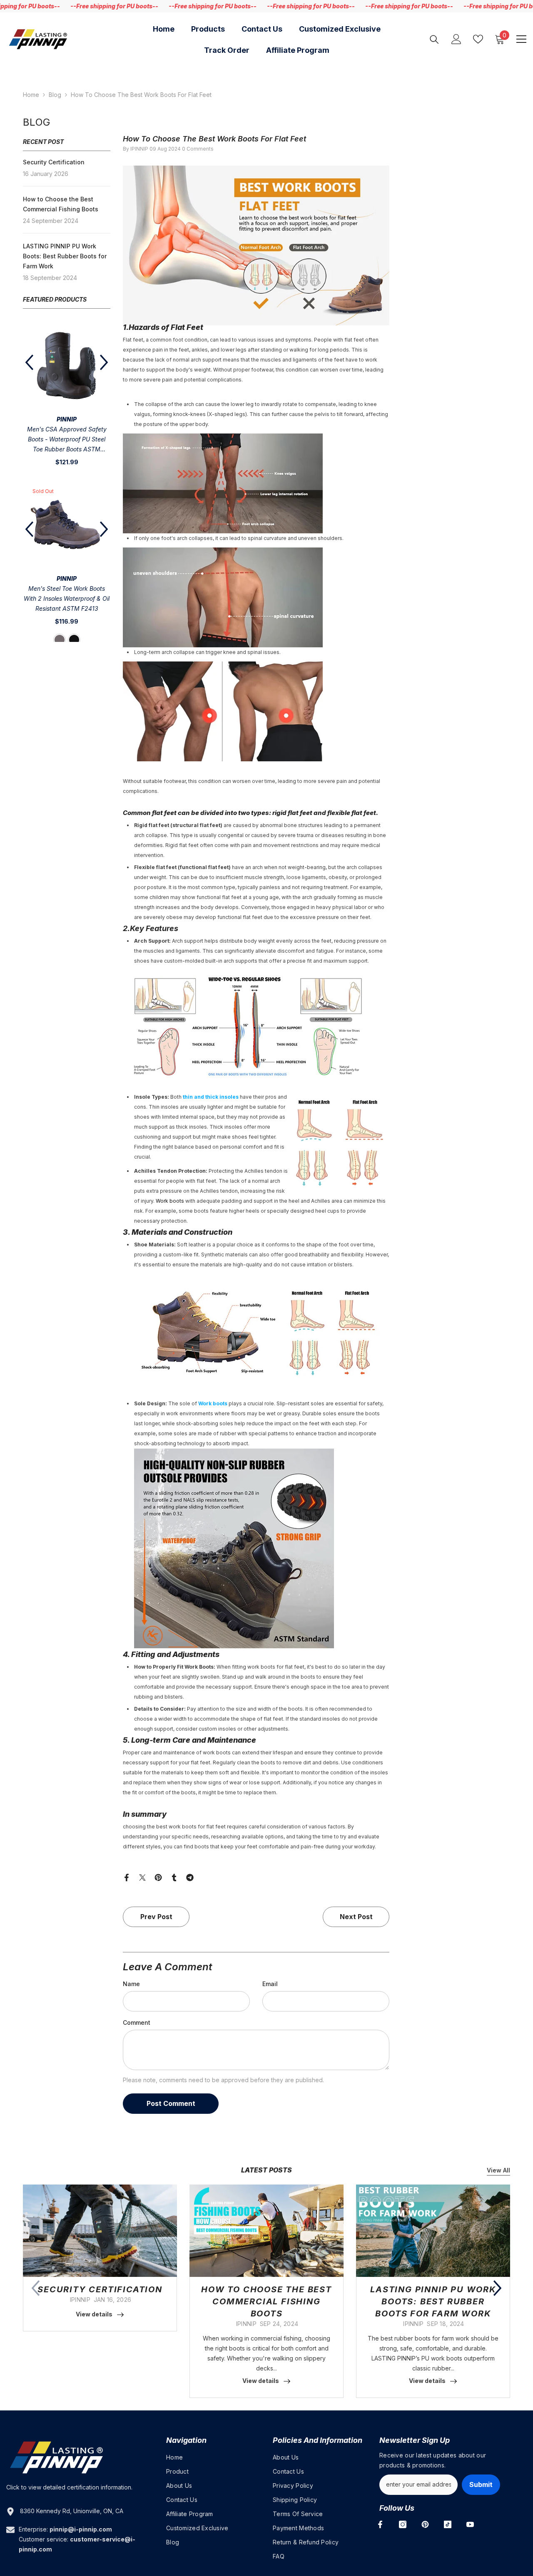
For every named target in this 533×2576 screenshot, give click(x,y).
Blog (55, 95)
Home (31, 95)
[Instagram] (403, 2524)
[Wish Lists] (478, 39)
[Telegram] (190, 1877)
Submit (481, 2484)
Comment (137, 2022)
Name (131, 1984)
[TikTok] (448, 2524)
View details (94, 2314)
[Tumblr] (174, 1877)
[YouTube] (470, 2524)
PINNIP (67, 419)
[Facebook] (127, 1877)
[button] (104, 362)
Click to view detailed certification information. (69, 2487)
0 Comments (198, 149)
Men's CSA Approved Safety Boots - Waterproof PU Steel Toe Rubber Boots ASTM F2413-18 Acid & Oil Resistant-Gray (67, 440)
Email (270, 1984)
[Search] (434, 39)
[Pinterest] (158, 1877)
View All (498, 2170)
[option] (67, 398)
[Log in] (456, 39)
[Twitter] (142, 1877)
